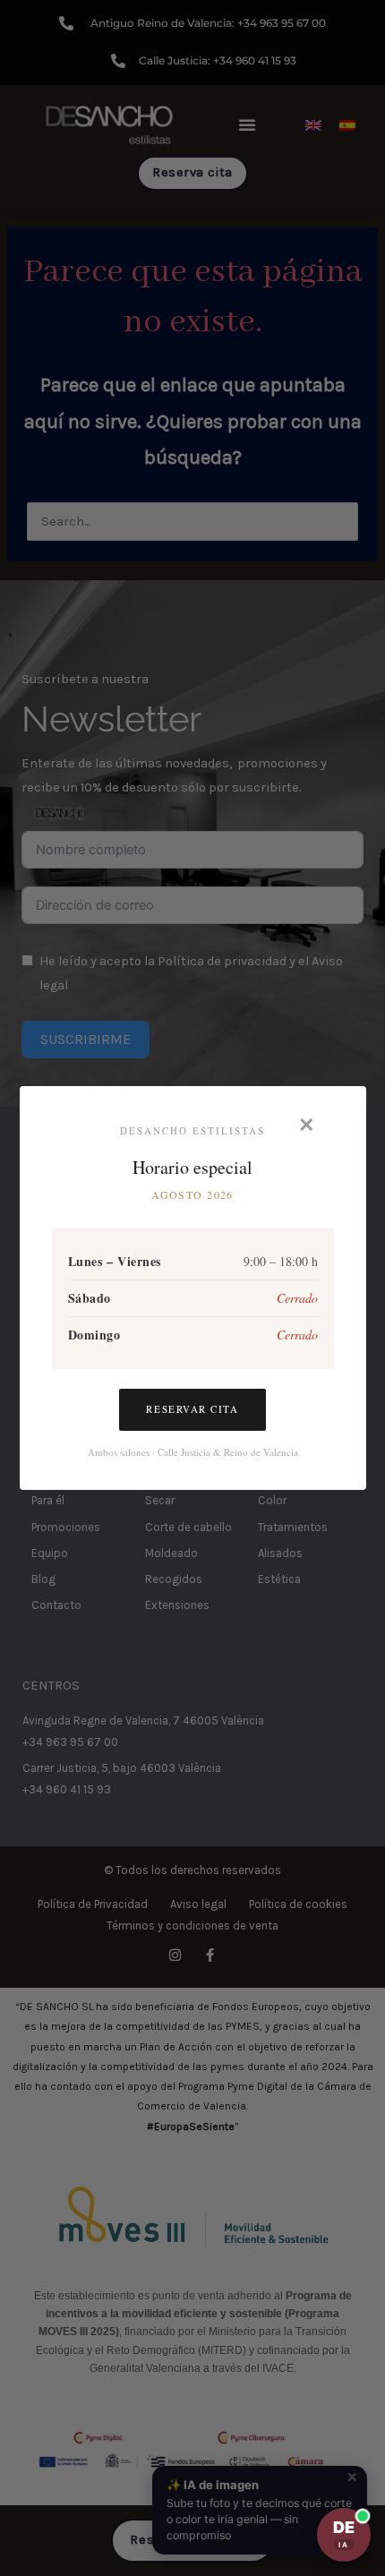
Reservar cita (192, 1409)
